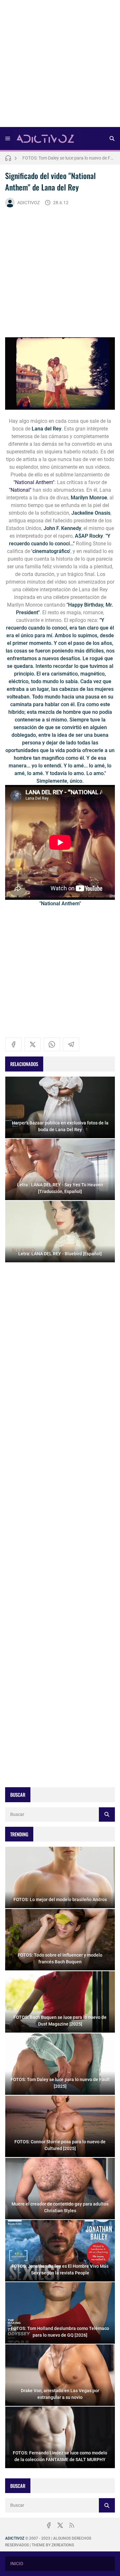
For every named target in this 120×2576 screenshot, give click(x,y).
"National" (20, 490)
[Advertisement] (60, 66)
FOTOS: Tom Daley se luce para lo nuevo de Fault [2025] (69, 156)
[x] (33, 1044)
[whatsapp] (52, 1044)
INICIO (17, 2564)
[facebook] (13, 1044)
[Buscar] (112, 138)
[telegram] (71, 1044)
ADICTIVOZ (28, 203)
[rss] (72, 2525)
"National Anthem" (34, 482)
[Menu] (8, 138)
